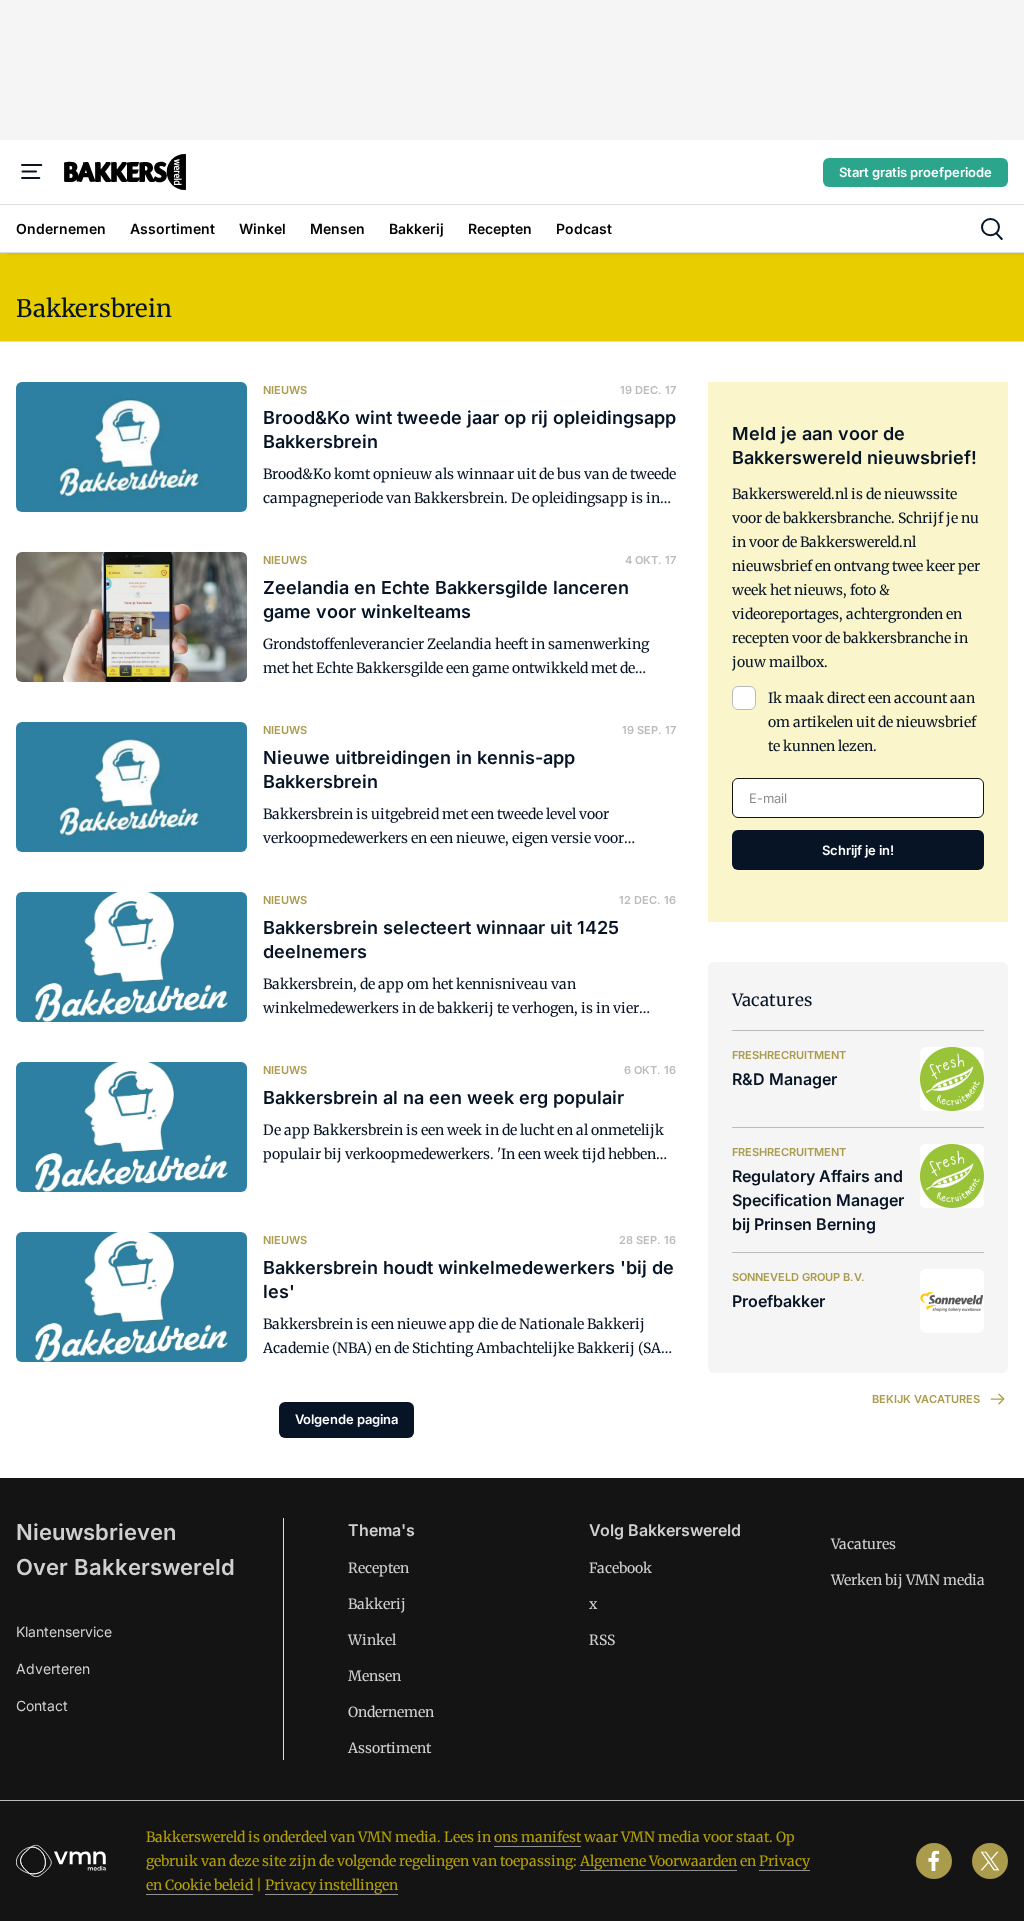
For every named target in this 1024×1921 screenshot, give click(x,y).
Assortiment (389, 1748)
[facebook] (934, 1861)
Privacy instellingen (331, 1885)
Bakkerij (377, 1604)
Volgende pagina (346, 1419)
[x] (990, 1861)
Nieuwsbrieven (96, 1532)
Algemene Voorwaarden (658, 1861)
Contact (42, 1705)
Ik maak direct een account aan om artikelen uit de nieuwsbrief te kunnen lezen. (872, 722)
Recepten (378, 1568)
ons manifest (537, 1837)
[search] (992, 229)
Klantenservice (64, 1631)
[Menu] (32, 172)
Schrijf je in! (858, 850)
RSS (602, 1640)
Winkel (372, 1640)
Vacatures (863, 1544)
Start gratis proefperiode (915, 172)
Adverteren (53, 1668)
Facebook (620, 1568)
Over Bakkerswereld (125, 1567)
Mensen (374, 1676)
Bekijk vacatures (926, 1399)
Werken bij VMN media (908, 1580)
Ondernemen (391, 1712)
